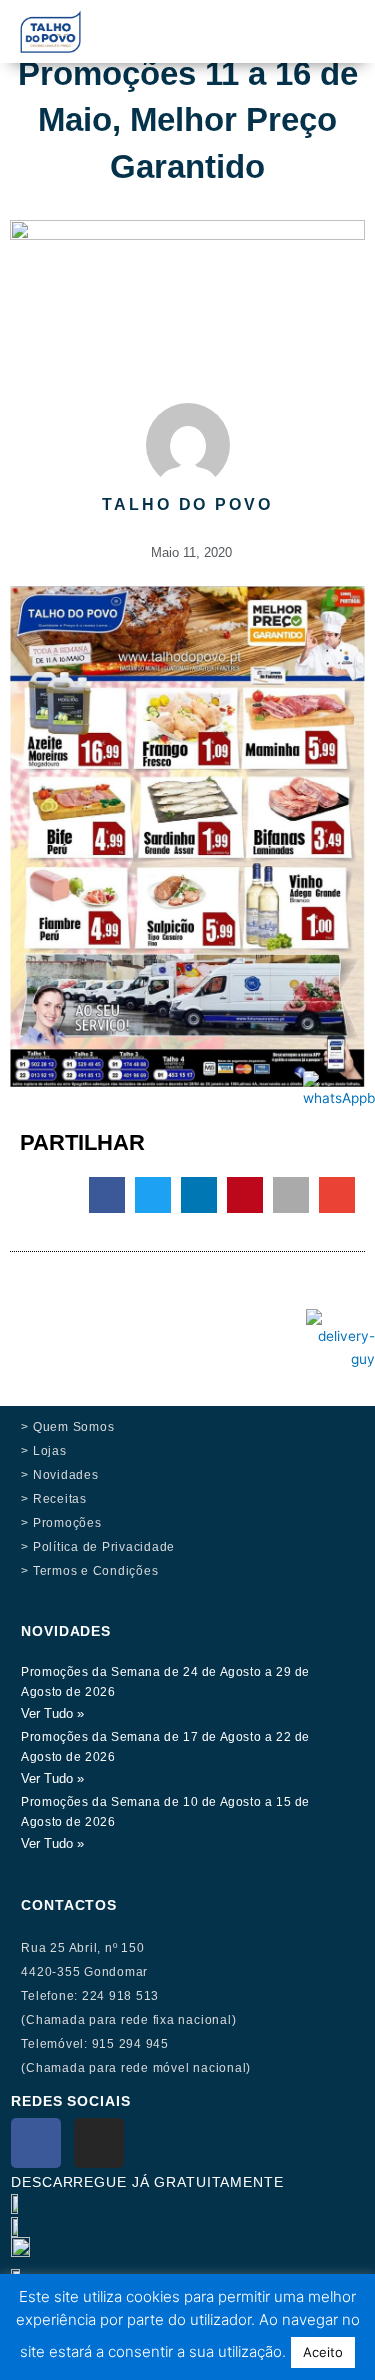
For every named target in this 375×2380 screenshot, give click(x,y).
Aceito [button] (323, 2352)
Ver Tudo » (52, 1713)
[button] (254, 21)
